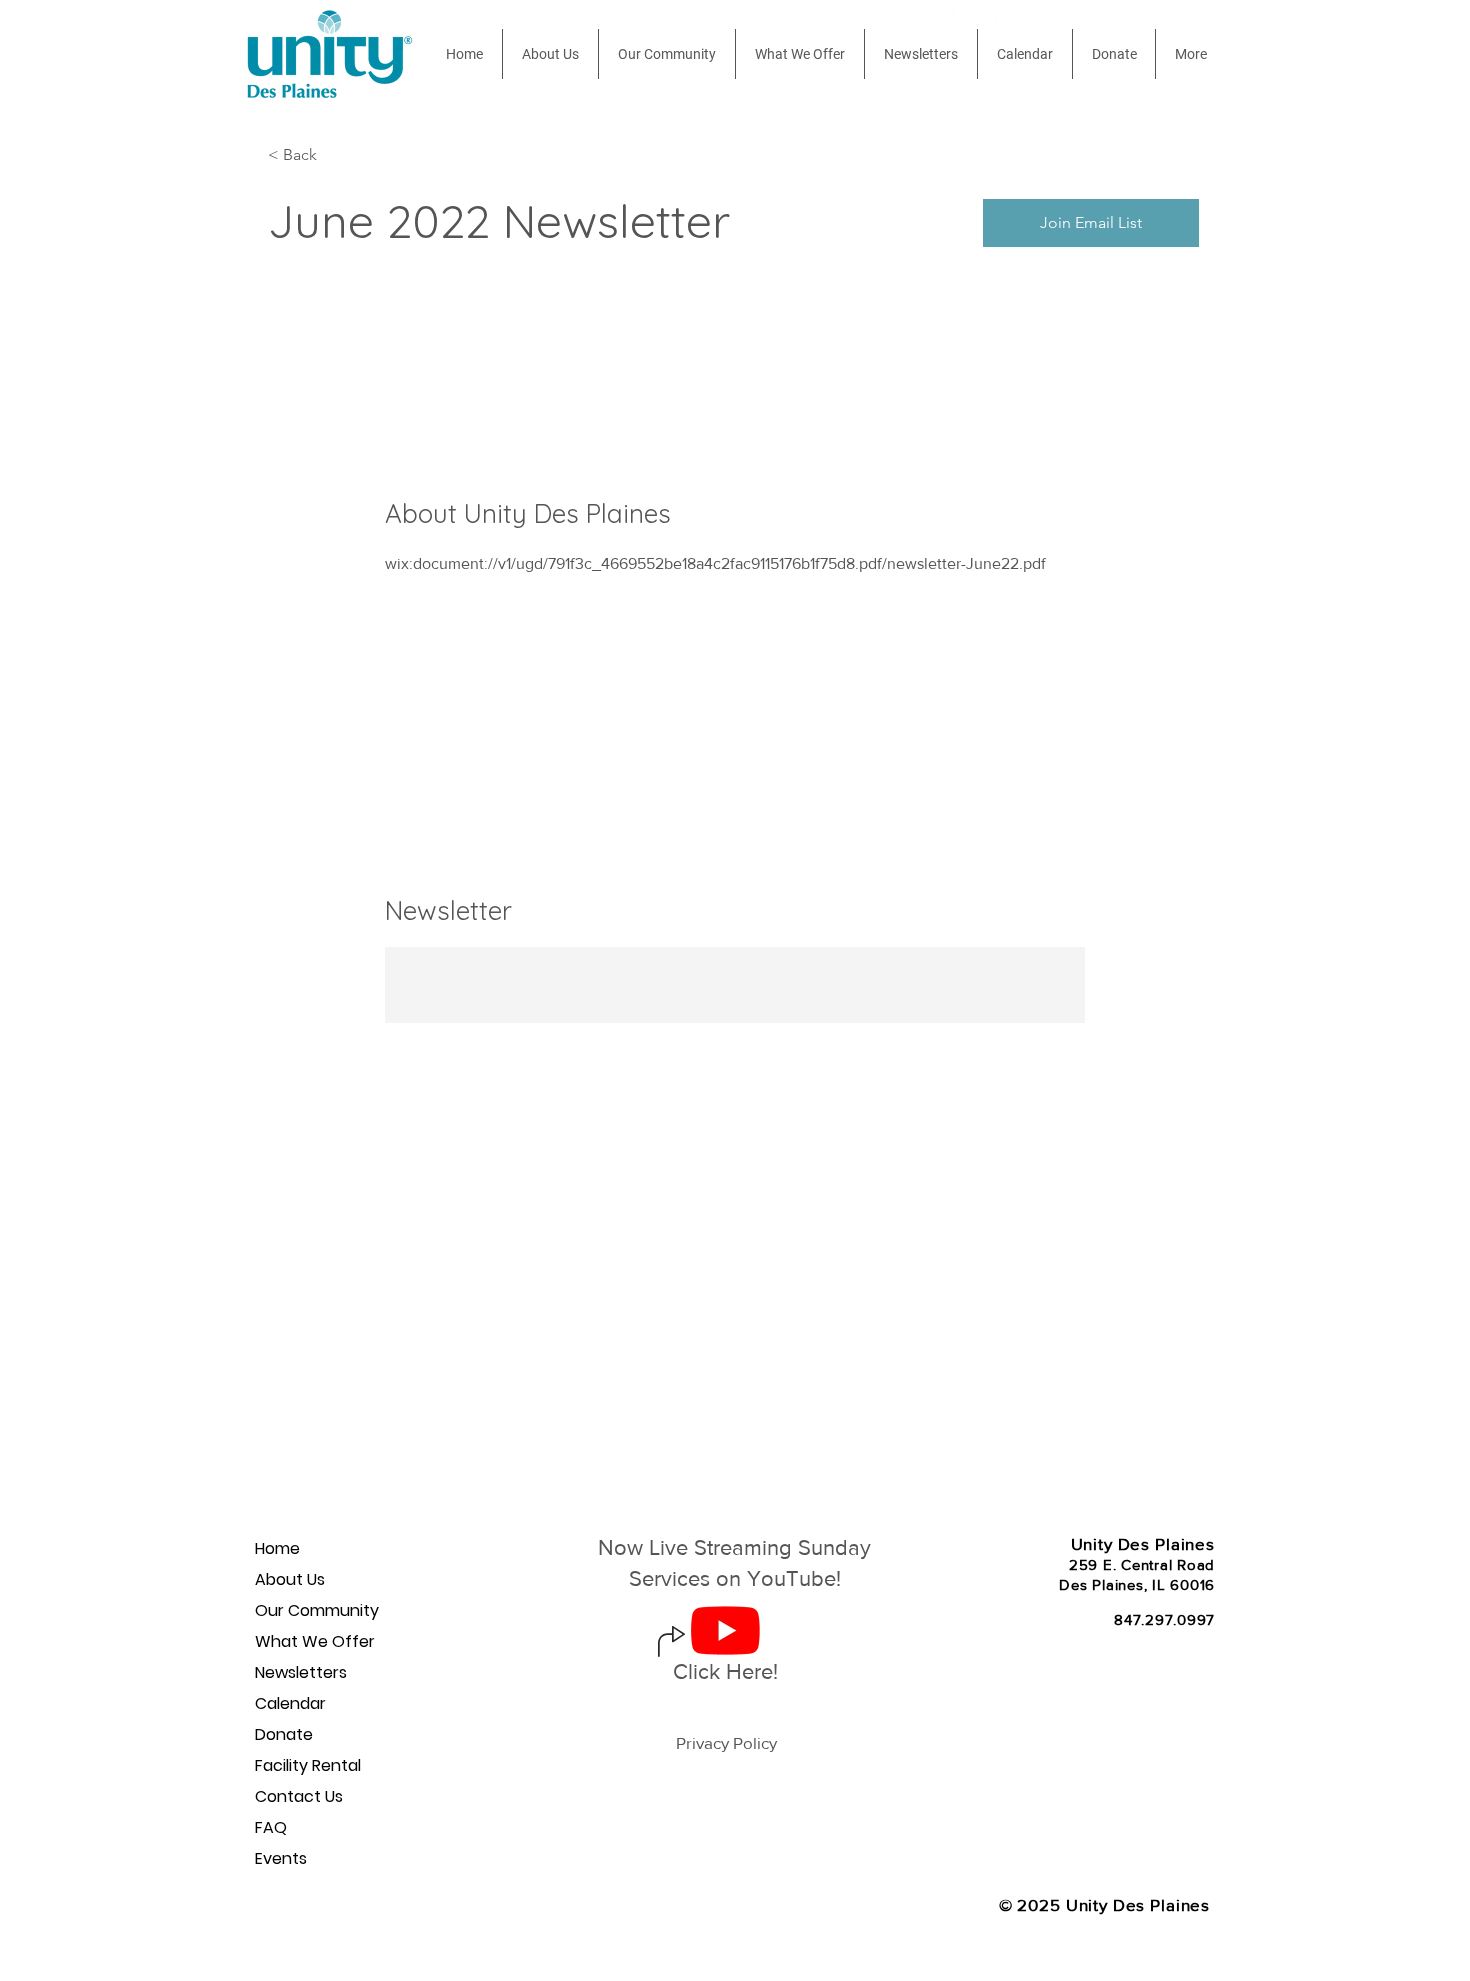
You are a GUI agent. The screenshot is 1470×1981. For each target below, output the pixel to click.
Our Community (317, 1610)
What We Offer (315, 1641)
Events (281, 1858)
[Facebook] (952, 21)
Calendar (290, 1703)
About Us (290, 1579)
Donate (284, 1734)
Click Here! (725, 1671)
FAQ (271, 1827)
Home (277, 1548)
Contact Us (299, 1796)
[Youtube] (991, 21)
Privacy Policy (726, 1742)
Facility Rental (308, 1765)
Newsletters (301, 1672)
